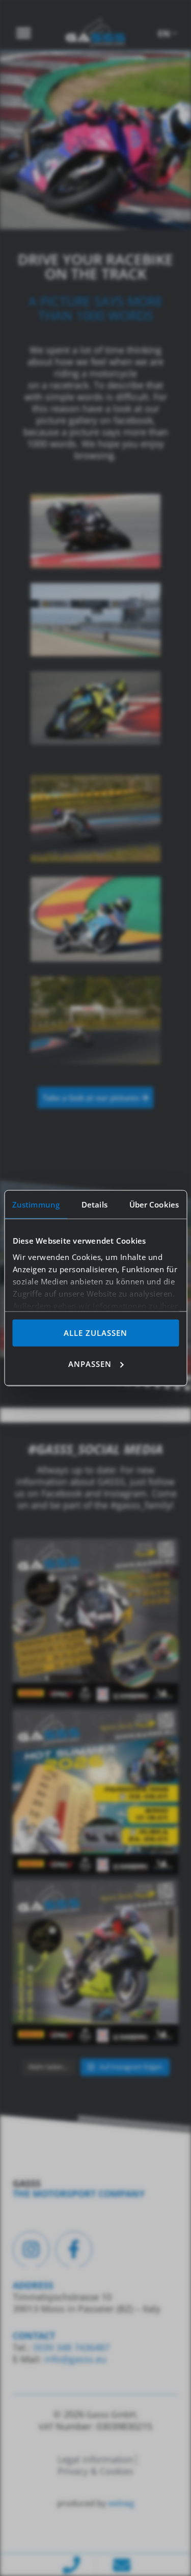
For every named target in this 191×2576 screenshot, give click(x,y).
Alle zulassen (95, 1333)
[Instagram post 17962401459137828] (95, 1792)
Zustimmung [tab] (36, 1204)
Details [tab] (94, 1204)
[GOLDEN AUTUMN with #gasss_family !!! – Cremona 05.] (95, 1621)
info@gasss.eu (75, 2359)
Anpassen (90, 1363)
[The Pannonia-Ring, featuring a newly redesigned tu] (95, 1963)
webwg (121, 2503)
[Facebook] (74, 2250)
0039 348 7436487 (70, 2347)
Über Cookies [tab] (154, 1204)
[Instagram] (31, 2250)
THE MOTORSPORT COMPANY (79, 2194)
